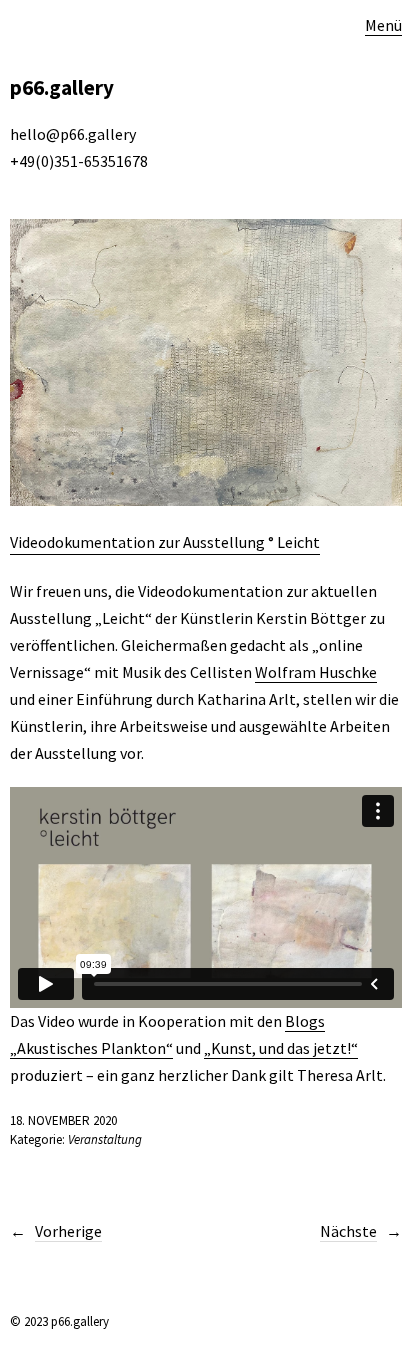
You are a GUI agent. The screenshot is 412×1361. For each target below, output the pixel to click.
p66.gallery (62, 87)
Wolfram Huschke (316, 672)
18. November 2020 (63, 1120)
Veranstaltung (105, 1139)
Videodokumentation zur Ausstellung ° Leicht (165, 542)
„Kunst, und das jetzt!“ (281, 1048)
